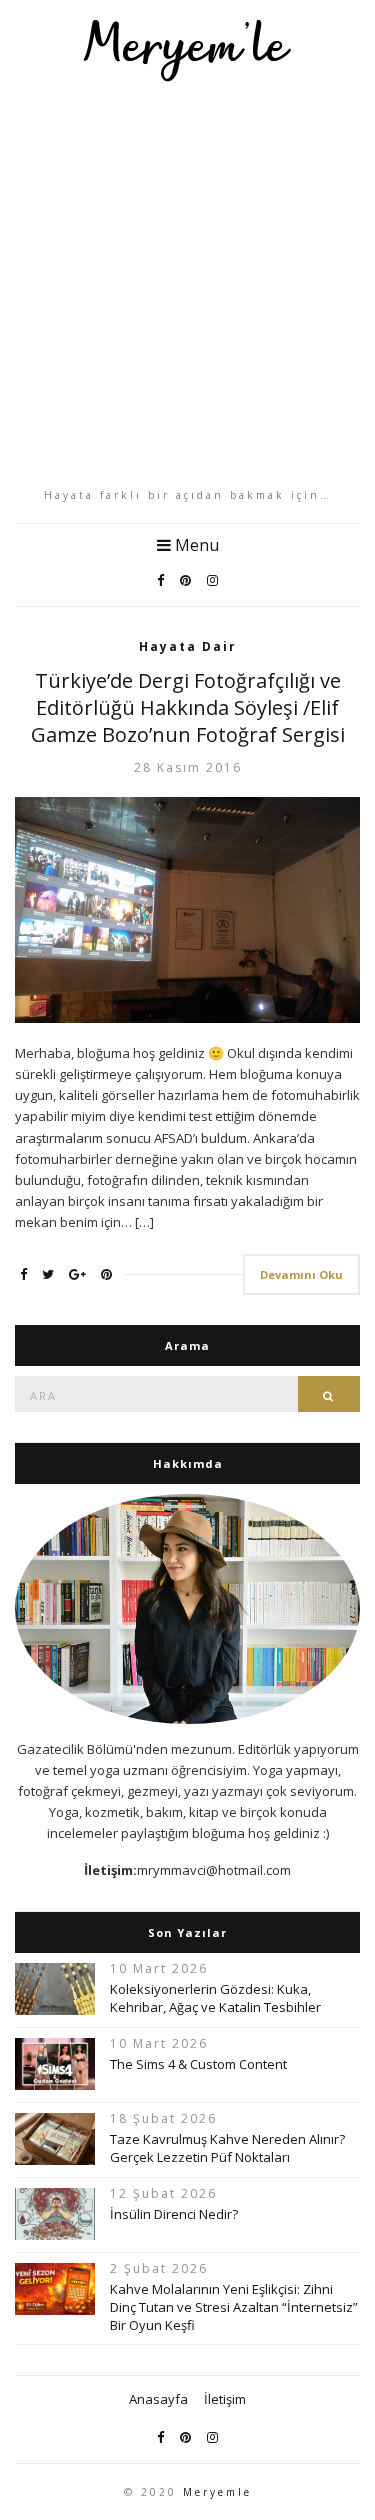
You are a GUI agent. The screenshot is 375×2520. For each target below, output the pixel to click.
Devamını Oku (301, 1274)
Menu (195, 545)
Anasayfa (158, 2399)
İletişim (225, 2399)
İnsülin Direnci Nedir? (174, 2214)
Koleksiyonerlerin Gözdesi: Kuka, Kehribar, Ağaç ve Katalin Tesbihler (215, 1998)
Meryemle (217, 2492)
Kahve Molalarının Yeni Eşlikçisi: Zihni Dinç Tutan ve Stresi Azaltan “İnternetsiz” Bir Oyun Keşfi (234, 2307)
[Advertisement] (187, 284)
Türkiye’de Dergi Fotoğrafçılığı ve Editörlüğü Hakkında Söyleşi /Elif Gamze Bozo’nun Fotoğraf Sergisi (188, 707)
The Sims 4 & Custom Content (198, 2064)
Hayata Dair (188, 646)
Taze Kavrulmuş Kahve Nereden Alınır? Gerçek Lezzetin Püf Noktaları (227, 2148)
